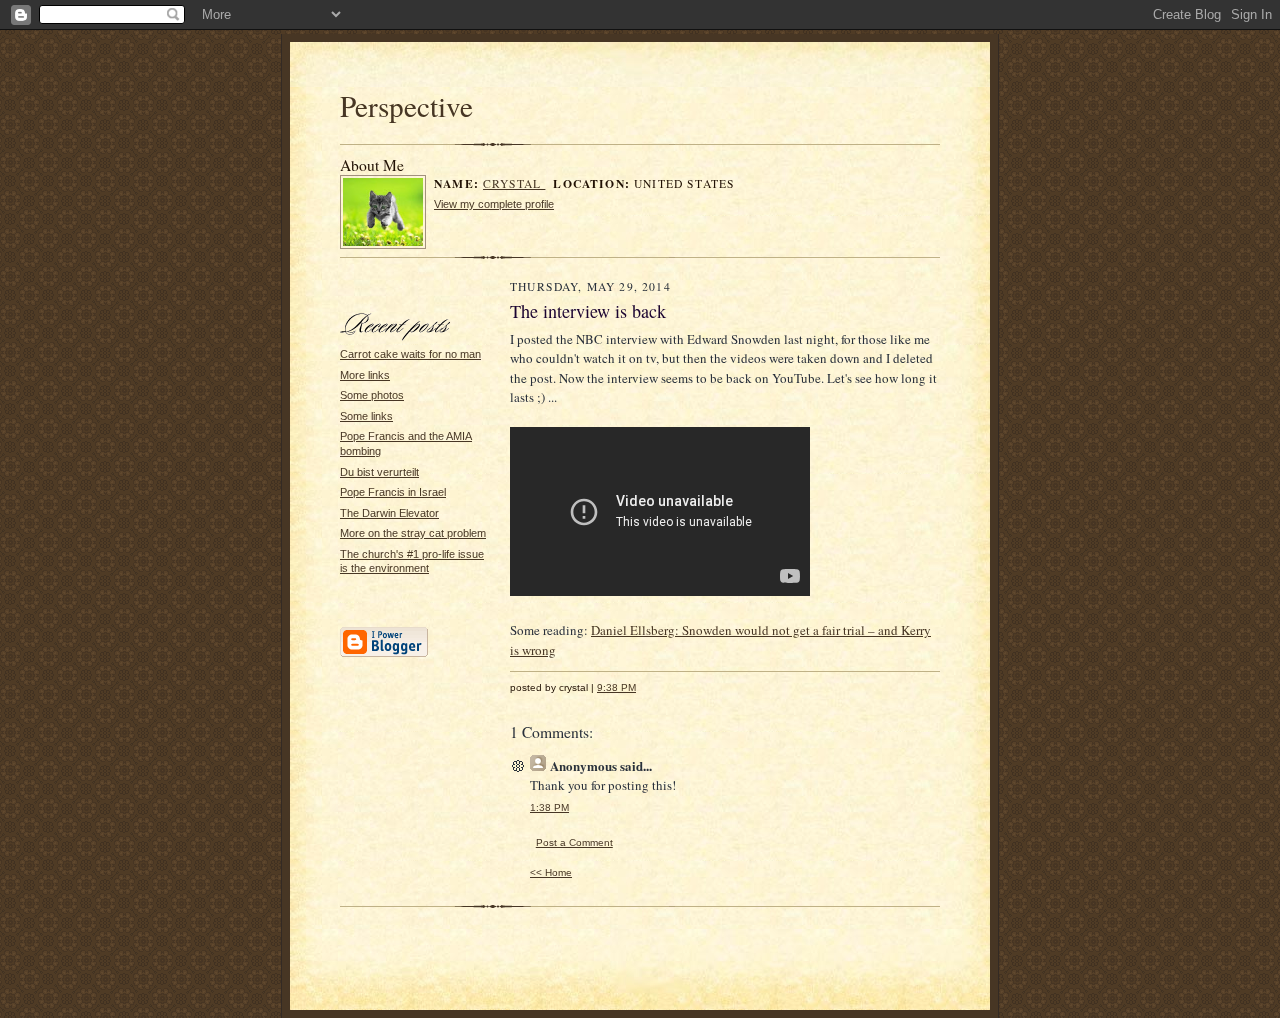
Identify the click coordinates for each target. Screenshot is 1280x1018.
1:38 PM (549, 807)
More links (365, 375)
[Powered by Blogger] (384, 654)
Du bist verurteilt (379, 472)
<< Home (551, 872)
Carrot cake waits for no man (410, 354)
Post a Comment (574, 842)
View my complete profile (494, 204)
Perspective (406, 105)
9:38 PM (616, 687)
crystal (514, 183)
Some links (366, 416)
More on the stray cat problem (413, 533)
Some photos (372, 395)
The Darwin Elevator (389, 513)
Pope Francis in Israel (393, 492)
